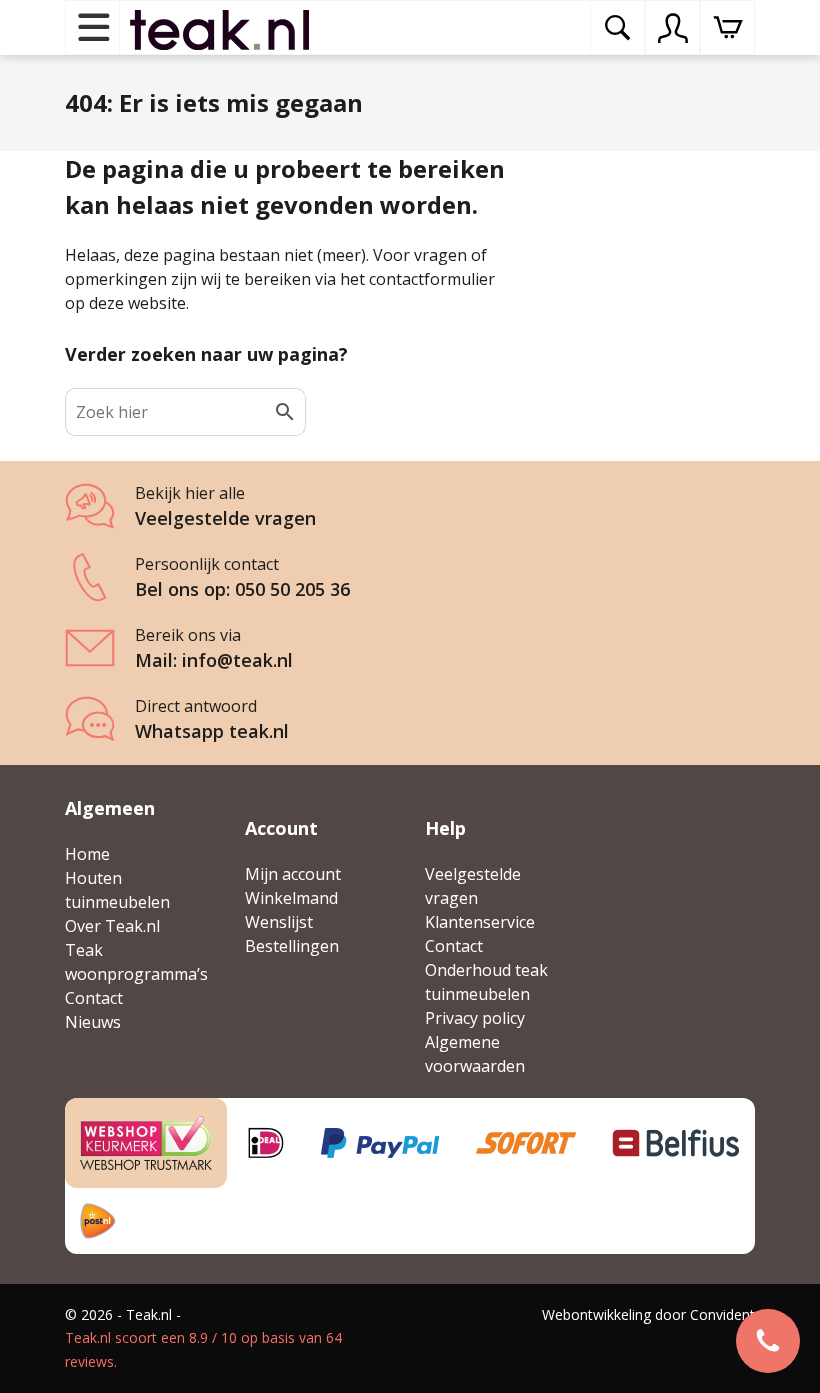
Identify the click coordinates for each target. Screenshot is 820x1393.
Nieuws (93, 1022)
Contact (94, 998)
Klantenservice (480, 922)
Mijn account (293, 874)
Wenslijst (279, 922)
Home (87, 854)
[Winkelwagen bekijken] (727, 27)
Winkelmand (291, 898)
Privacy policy (475, 1018)
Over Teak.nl (112, 926)
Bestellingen (292, 946)
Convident (722, 1314)
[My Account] (673, 28)
